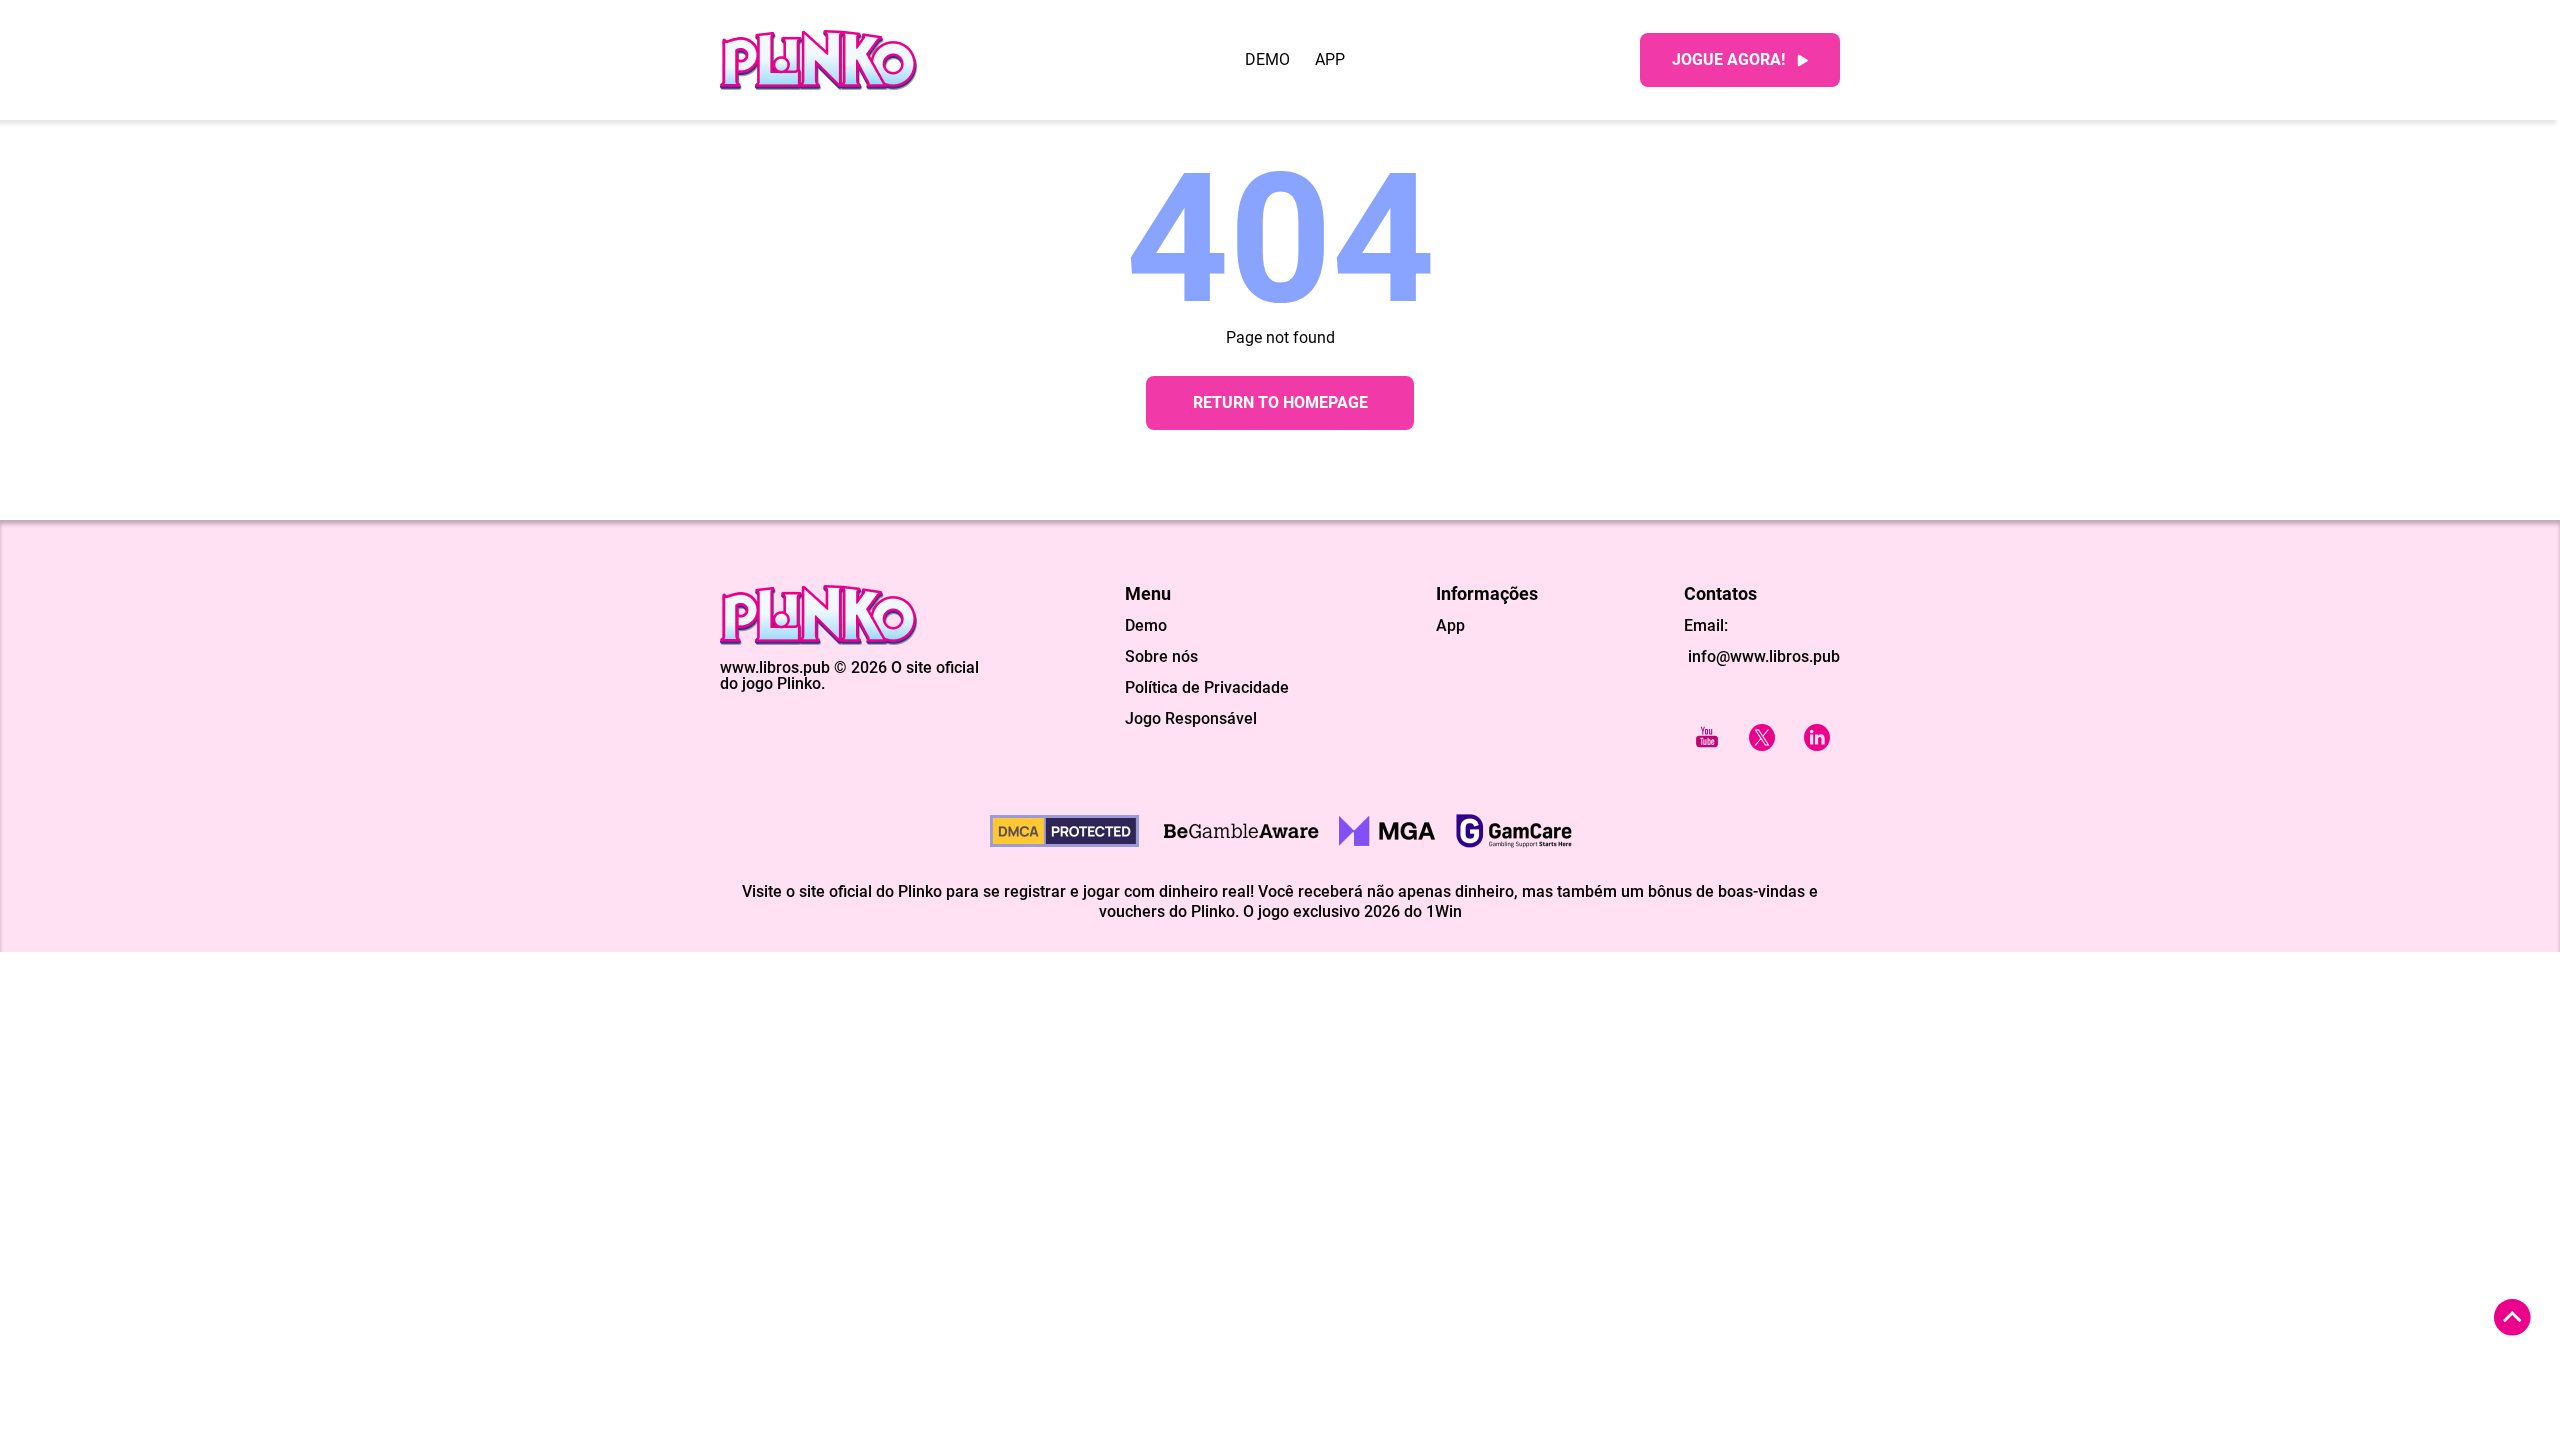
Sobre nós (1161, 657)
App (1330, 60)
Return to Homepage (1280, 402)
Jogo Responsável (1191, 719)
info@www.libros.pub (1762, 656)
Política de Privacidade (1207, 688)
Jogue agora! (1728, 59)
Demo (1267, 60)
